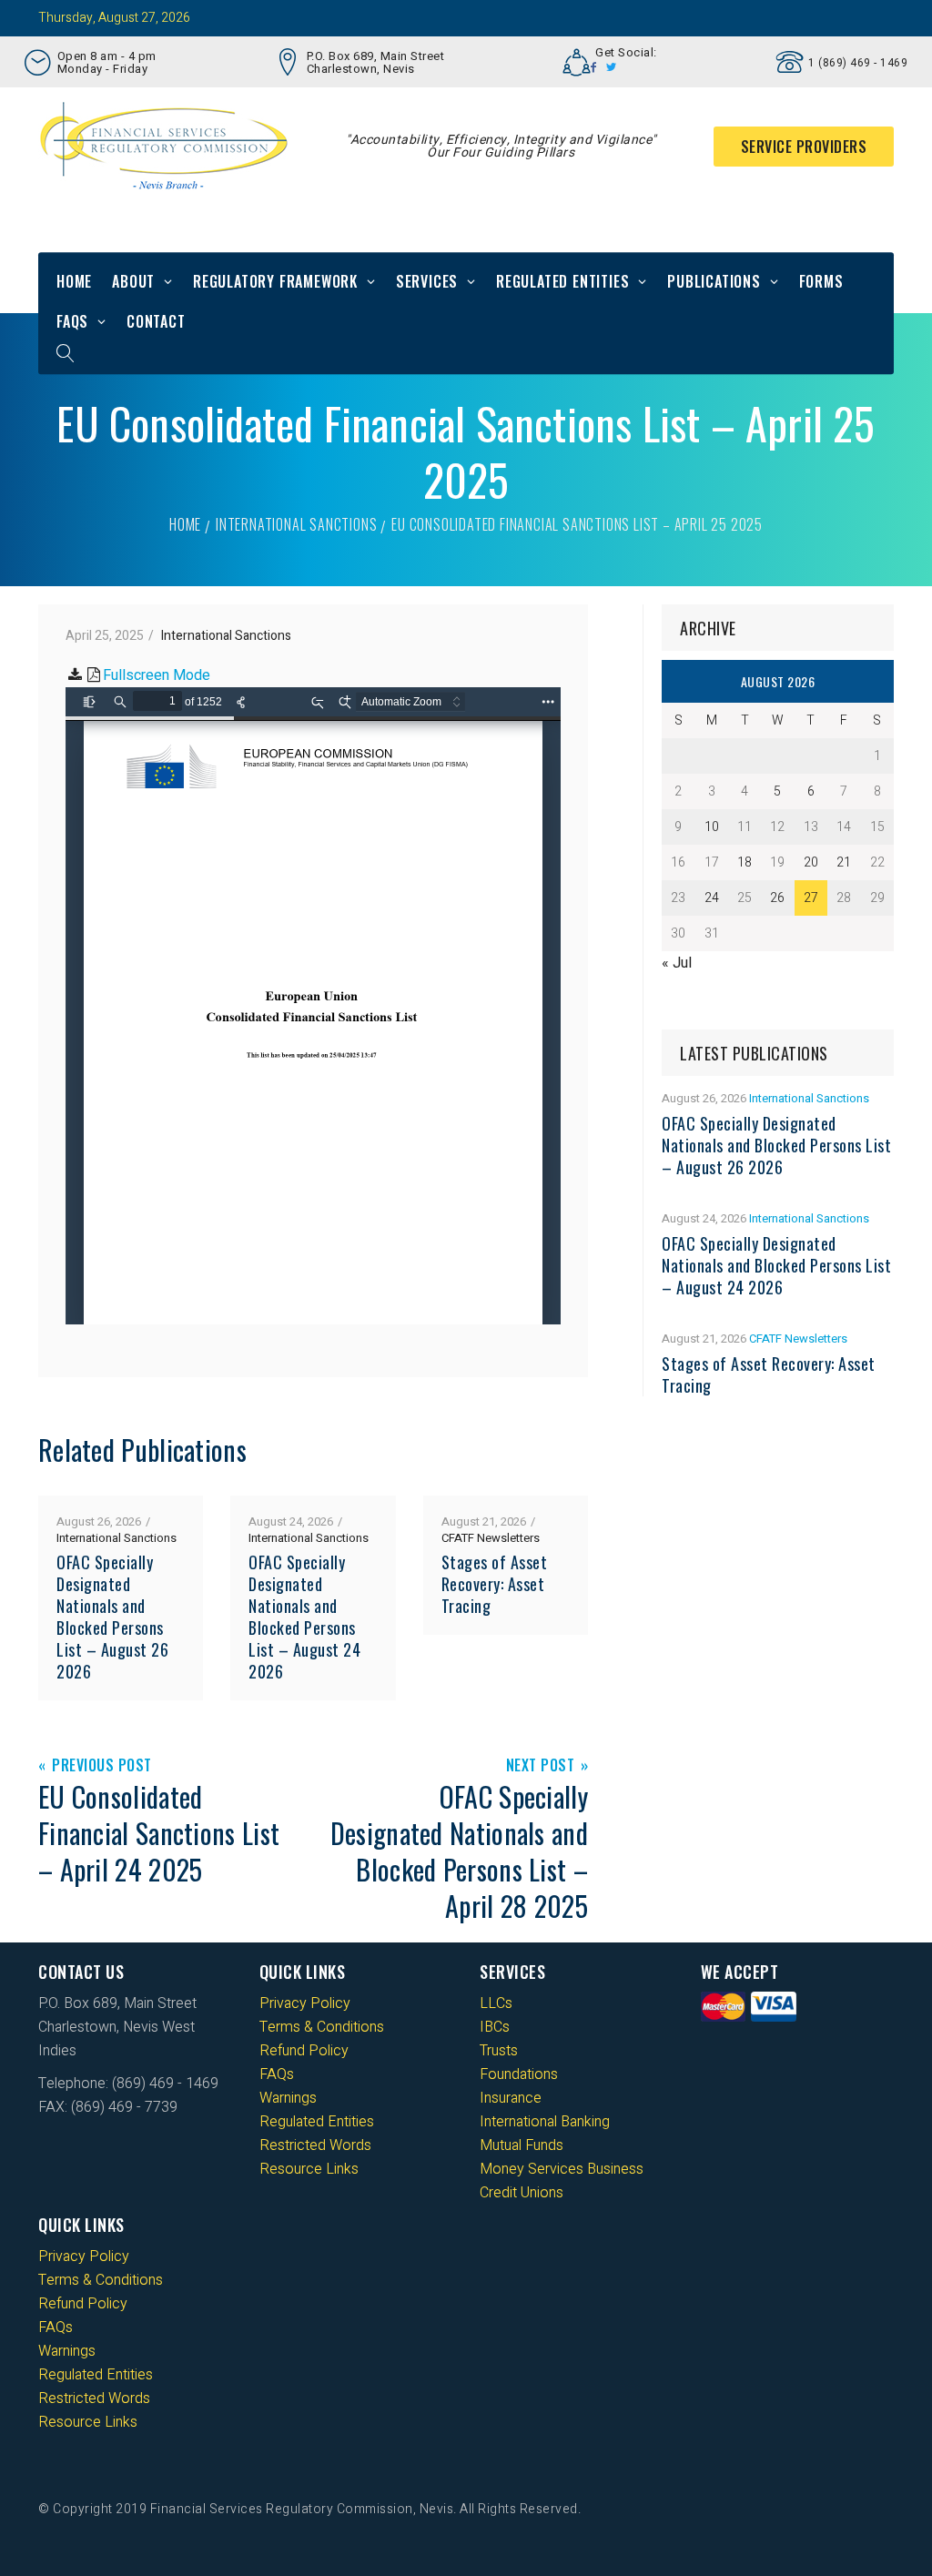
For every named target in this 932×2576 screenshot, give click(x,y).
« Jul (677, 963)
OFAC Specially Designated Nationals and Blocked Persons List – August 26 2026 (112, 1617)
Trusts (499, 2051)
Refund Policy (304, 2051)
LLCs (496, 2003)
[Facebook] (594, 67)
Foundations (519, 2074)
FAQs (72, 321)
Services (427, 281)
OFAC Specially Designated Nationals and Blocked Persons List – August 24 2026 (304, 1617)
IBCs (495, 2027)
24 (712, 898)
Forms (821, 281)
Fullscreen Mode (157, 675)
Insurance (511, 2098)
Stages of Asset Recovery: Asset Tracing (495, 1584)
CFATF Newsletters (491, 1538)
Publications (714, 281)
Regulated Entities (562, 281)
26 (777, 898)
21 (844, 862)
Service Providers (804, 147)
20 (811, 862)
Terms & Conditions (322, 2027)
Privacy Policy (305, 2003)
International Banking (545, 2122)
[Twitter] (612, 67)
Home (74, 281)
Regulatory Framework (275, 281)
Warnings (288, 2098)
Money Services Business (562, 2169)
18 (745, 862)
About (133, 281)
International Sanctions (296, 524)
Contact (156, 321)
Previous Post (102, 1766)
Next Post (541, 1766)
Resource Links (309, 2169)
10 (712, 827)
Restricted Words (315, 2145)
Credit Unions (522, 2193)
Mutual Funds (522, 2145)
